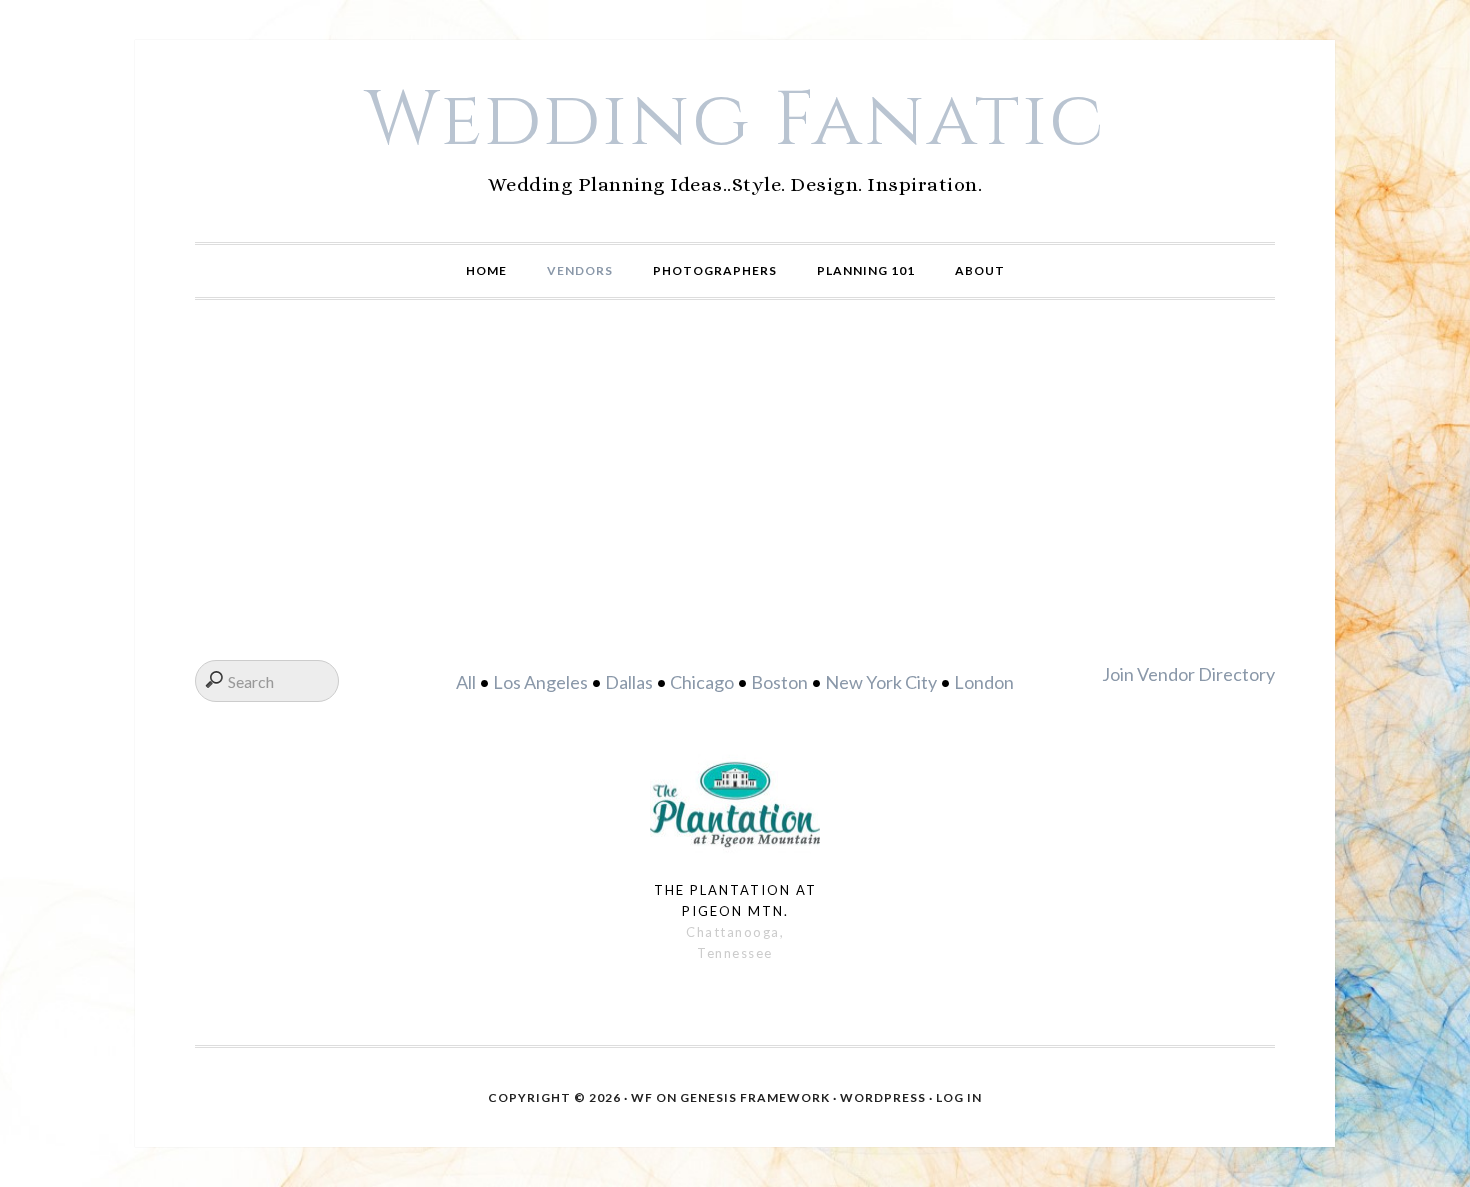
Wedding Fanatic (735, 121)
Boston (779, 682)
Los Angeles (540, 682)
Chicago (702, 682)
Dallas (629, 682)
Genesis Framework (755, 1097)
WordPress (883, 1097)
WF (642, 1097)
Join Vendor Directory (1188, 674)
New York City (881, 682)
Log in (959, 1097)
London (984, 682)
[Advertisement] (735, 480)
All (466, 682)
